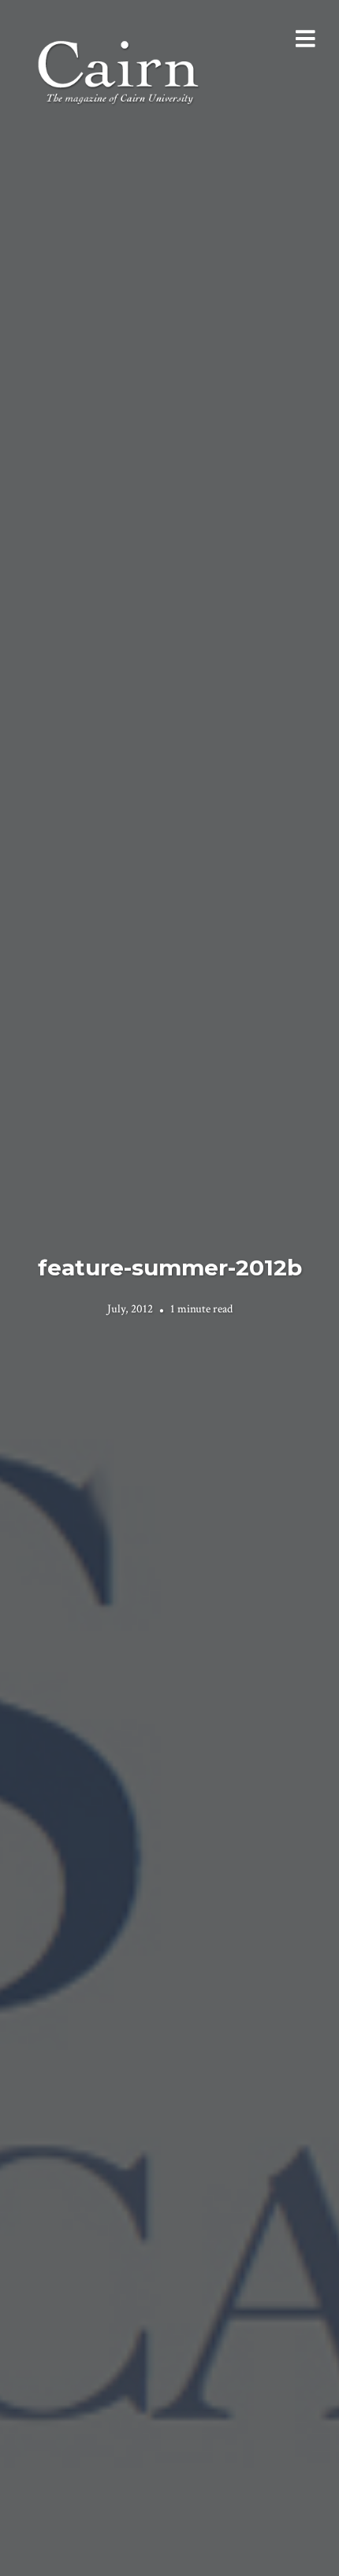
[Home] (120, 70)
